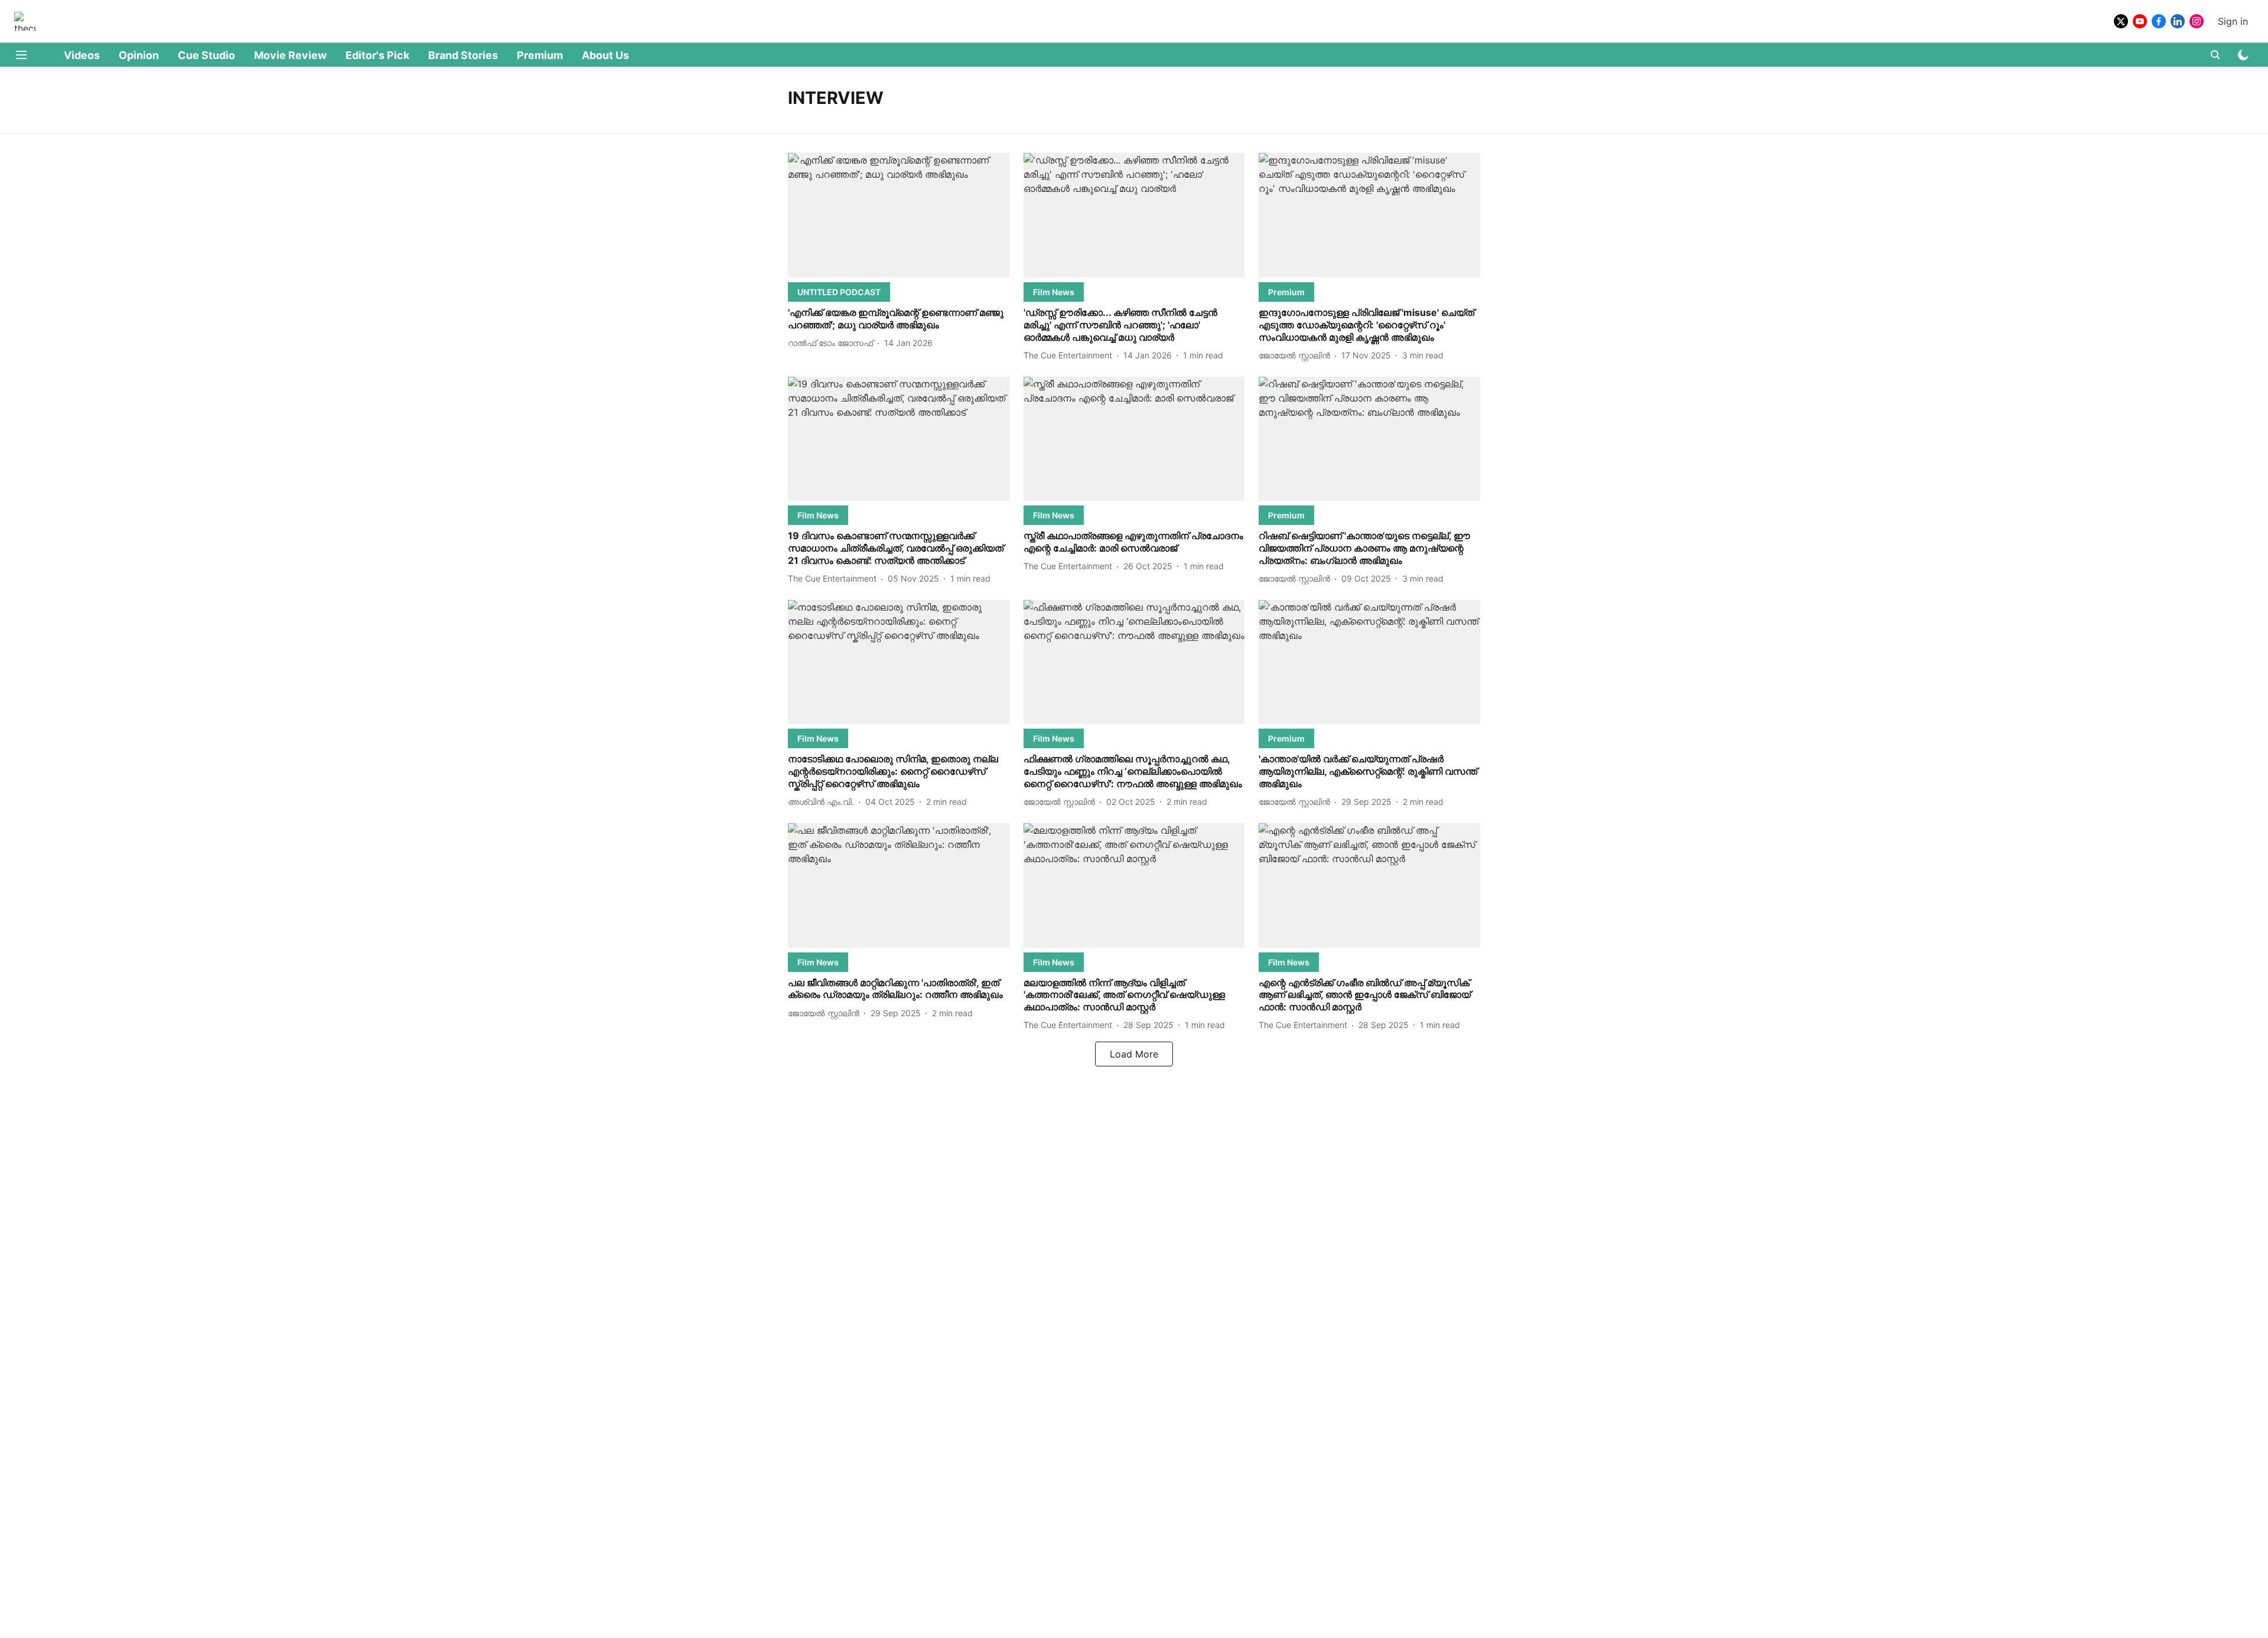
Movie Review (290, 55)
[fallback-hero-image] (899, 215)
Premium (540, 55)
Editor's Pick (377, 55)
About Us (605, 55)
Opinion (139, 55)
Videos (82, 55)
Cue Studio (206, 55)
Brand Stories (463, 55)
